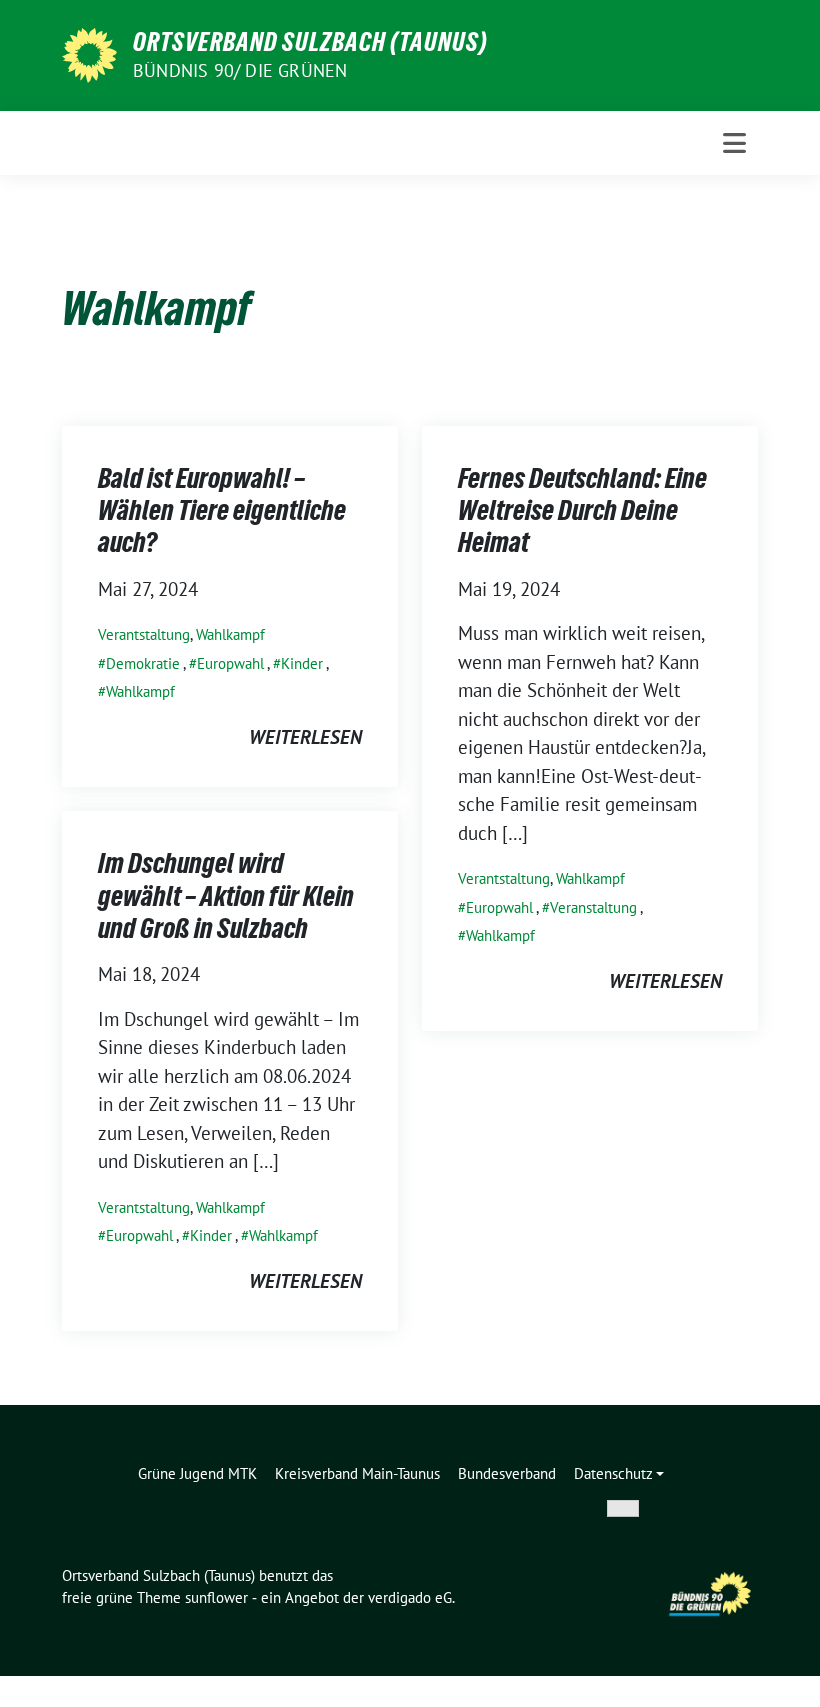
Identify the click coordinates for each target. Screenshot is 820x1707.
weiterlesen (305, 737)
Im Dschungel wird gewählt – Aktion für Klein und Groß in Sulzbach (226, 895)
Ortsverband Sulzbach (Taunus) (310, 42)
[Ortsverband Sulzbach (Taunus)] (89, 53)
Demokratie (143, 663)
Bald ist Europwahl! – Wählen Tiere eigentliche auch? (222, 510)
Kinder (302, 663)
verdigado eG (410, 1597)
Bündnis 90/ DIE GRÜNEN (240, 70)
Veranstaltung (593, 907)
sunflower (216, 1597)
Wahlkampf (230, 634)
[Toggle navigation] (734, 143)
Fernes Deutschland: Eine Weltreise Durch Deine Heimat (582, 510)
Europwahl (230, 663)
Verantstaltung (144, 634)
